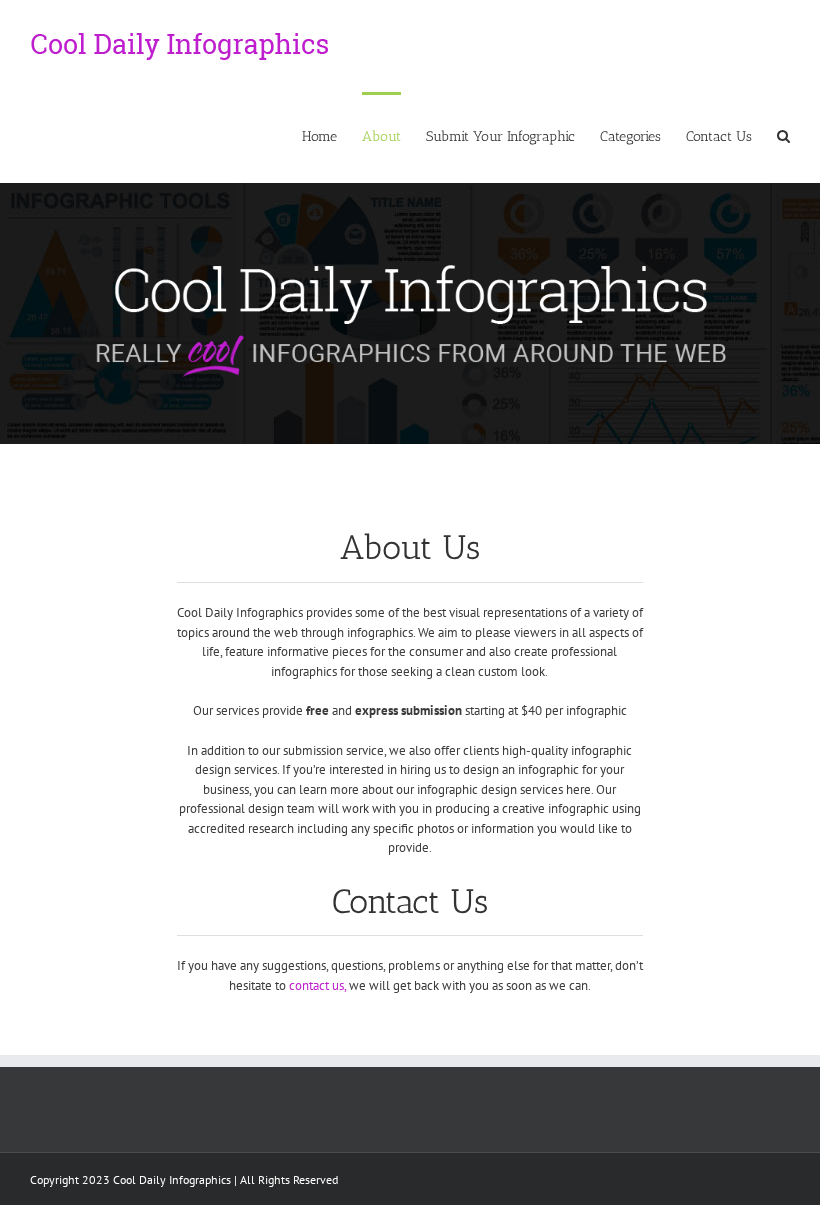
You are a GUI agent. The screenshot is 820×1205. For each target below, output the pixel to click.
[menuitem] (332, 135)
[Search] (783, 135)
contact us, (316, 985)
